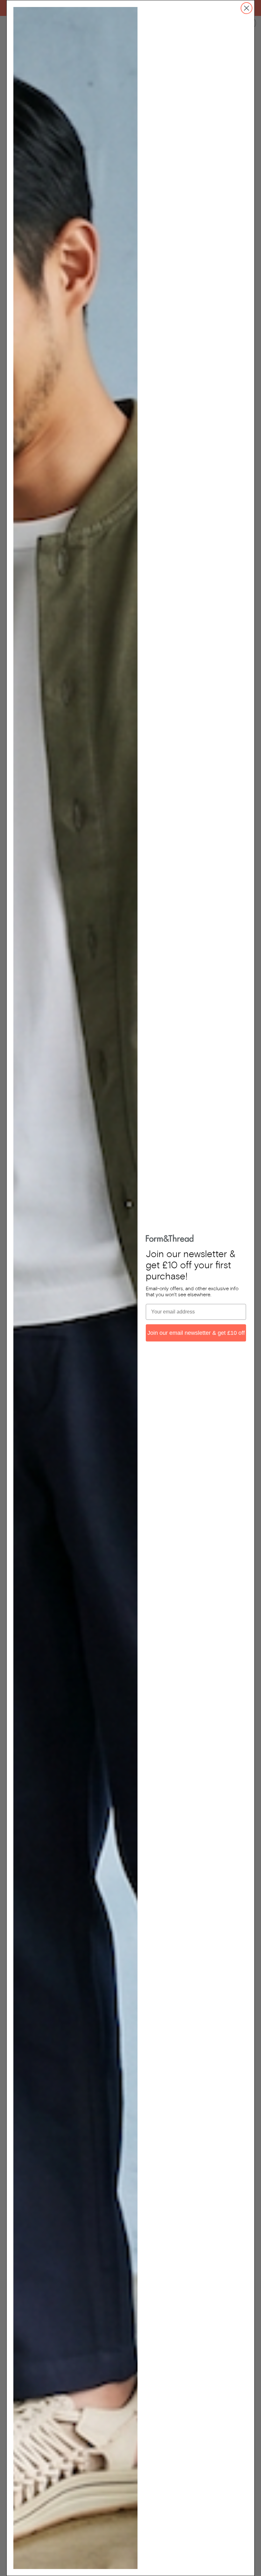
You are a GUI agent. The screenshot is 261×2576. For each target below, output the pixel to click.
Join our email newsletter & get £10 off (196, 1333)
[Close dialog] (247, 8)
